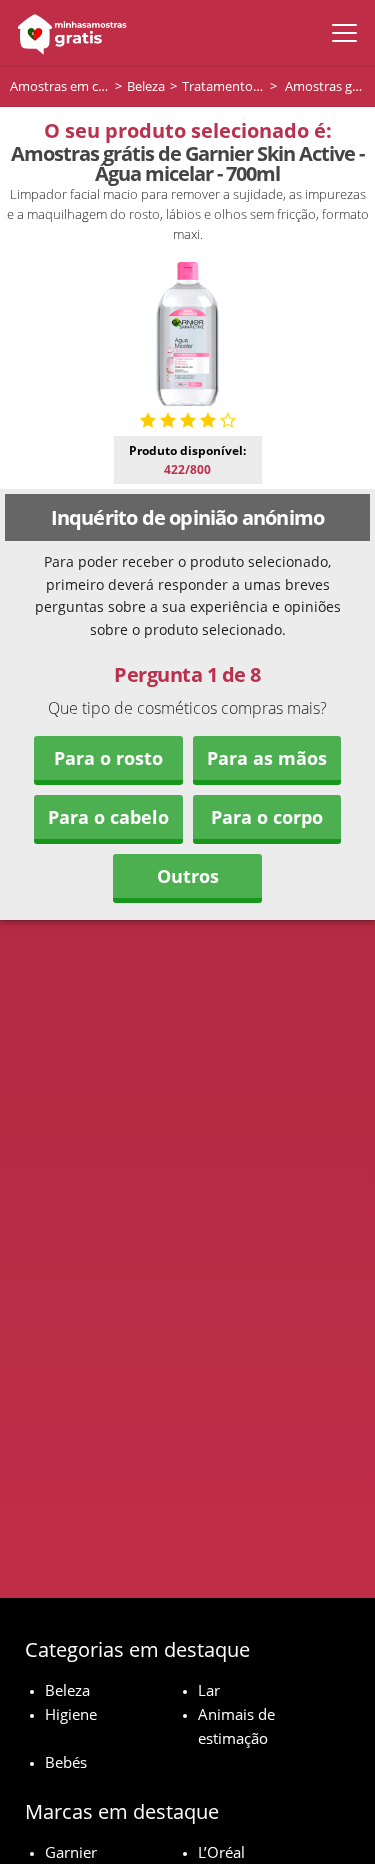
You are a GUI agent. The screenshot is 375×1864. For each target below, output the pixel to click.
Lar (209, 1690)
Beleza (67, 1690)
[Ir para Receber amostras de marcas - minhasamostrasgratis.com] (67, 33)
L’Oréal (221, 1852)
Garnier (71, 1852)
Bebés (66, 1762)
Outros (188, 876)
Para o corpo (267, 817)
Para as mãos (267, 758)
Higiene (71, 1714)
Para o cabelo (108, 817)
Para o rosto (108, 758)
